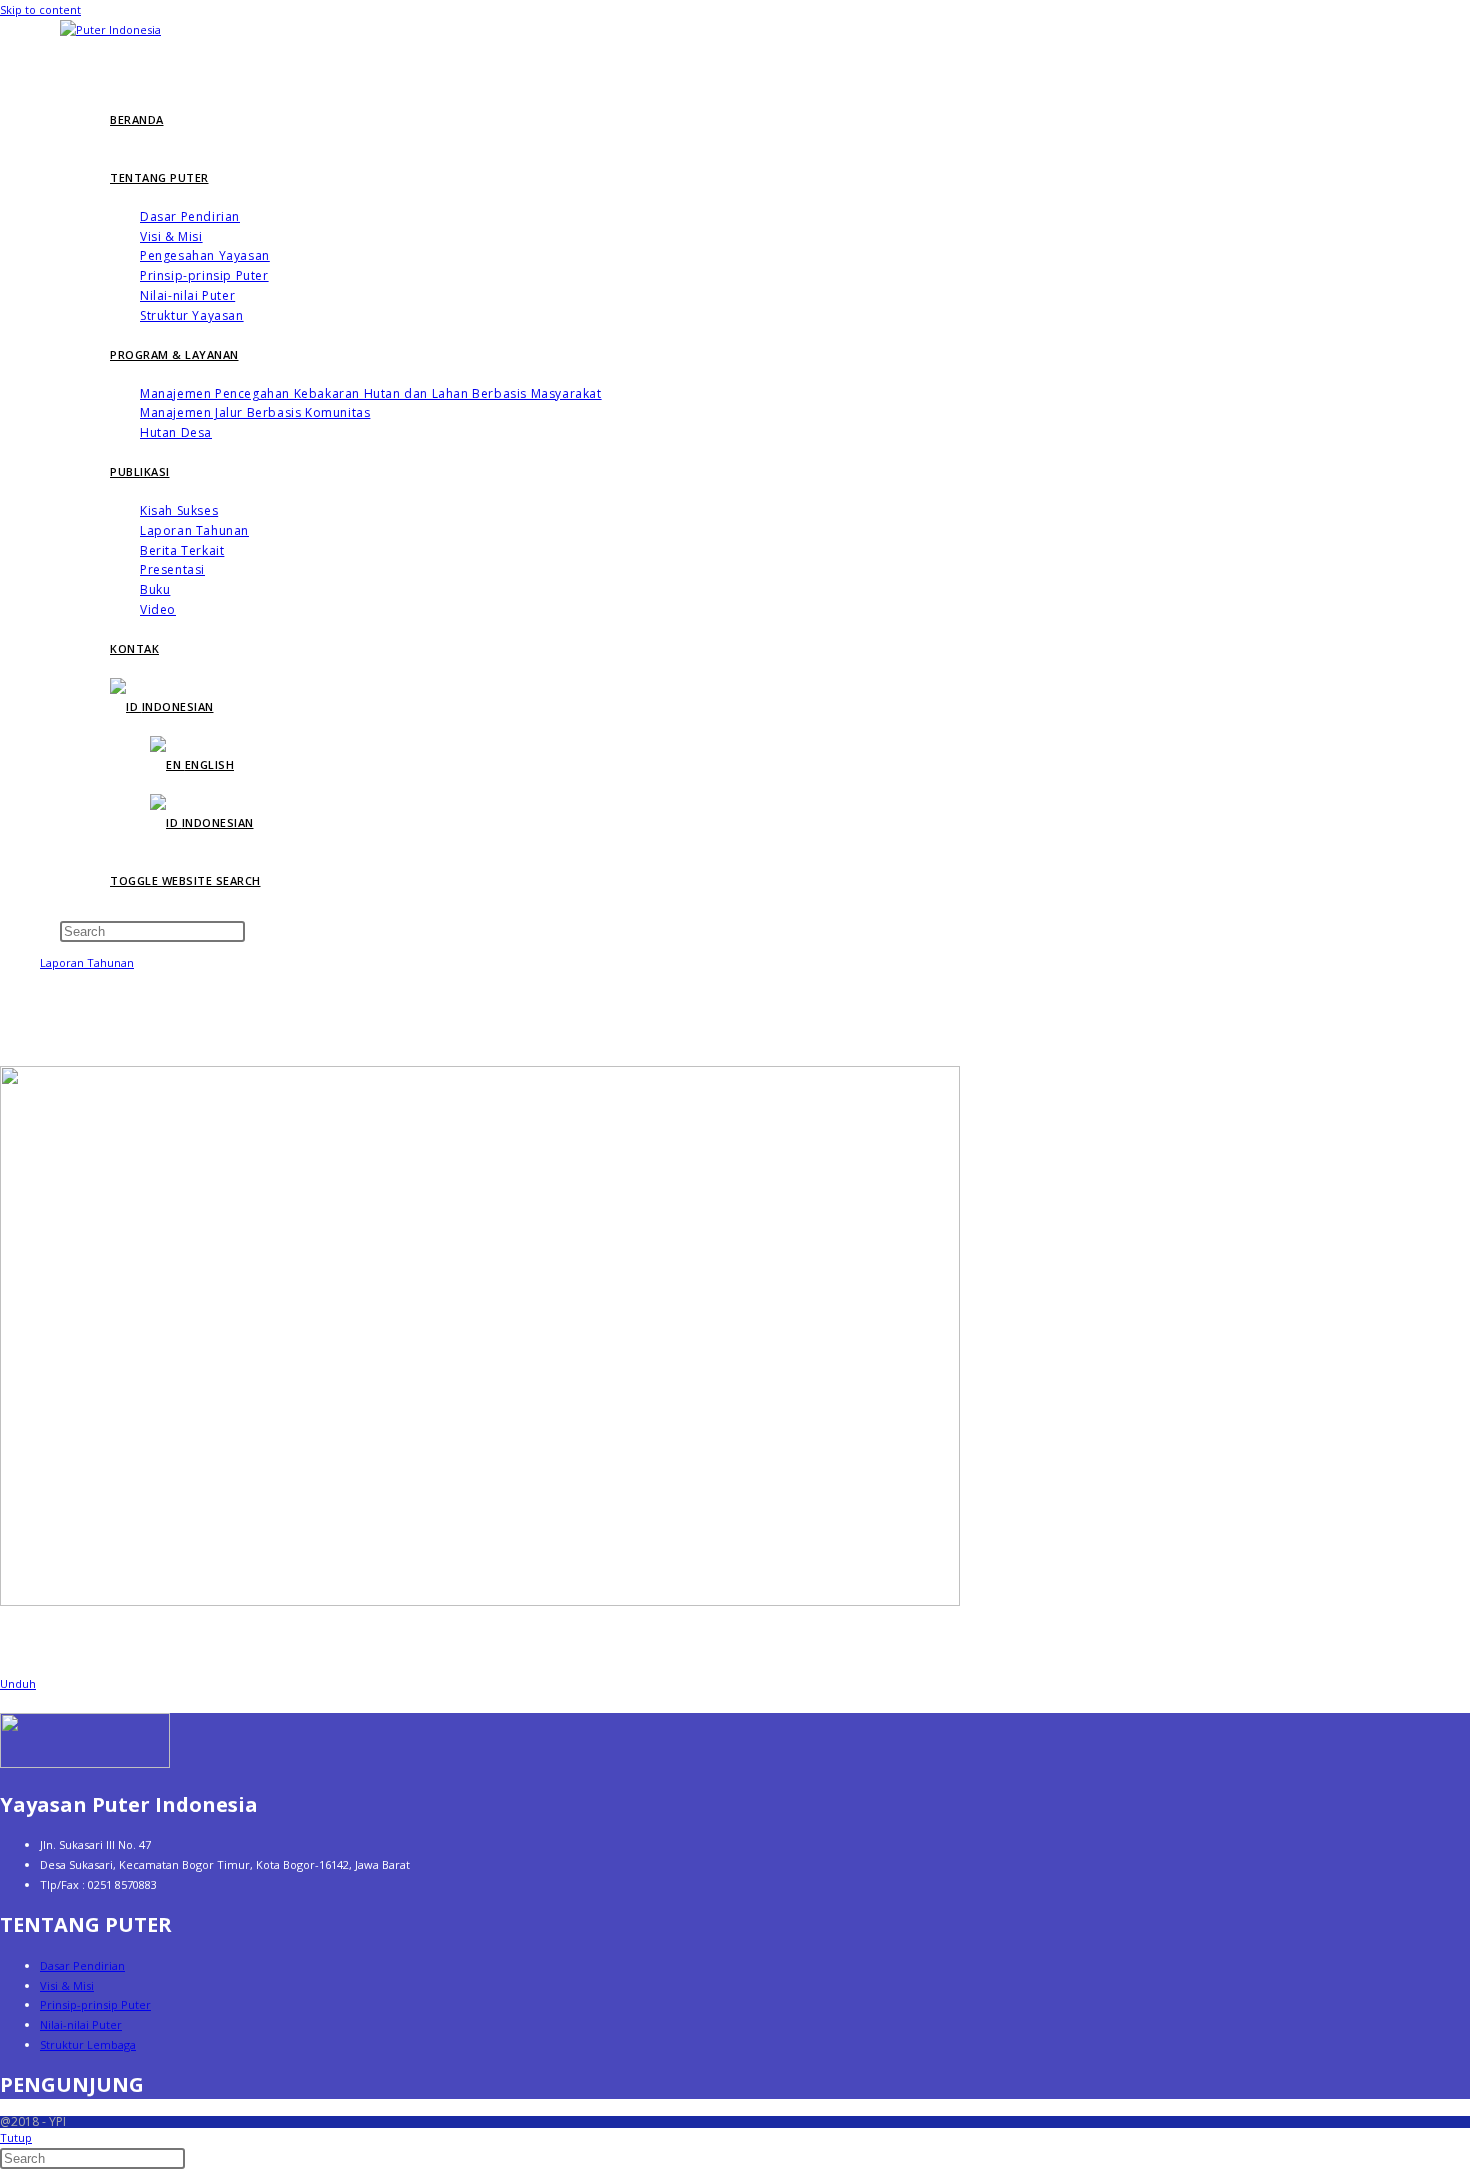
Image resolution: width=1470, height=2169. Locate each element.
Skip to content (40, 9)
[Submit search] (195, 2163)
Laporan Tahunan (87, 962)
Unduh (18, 1683)
